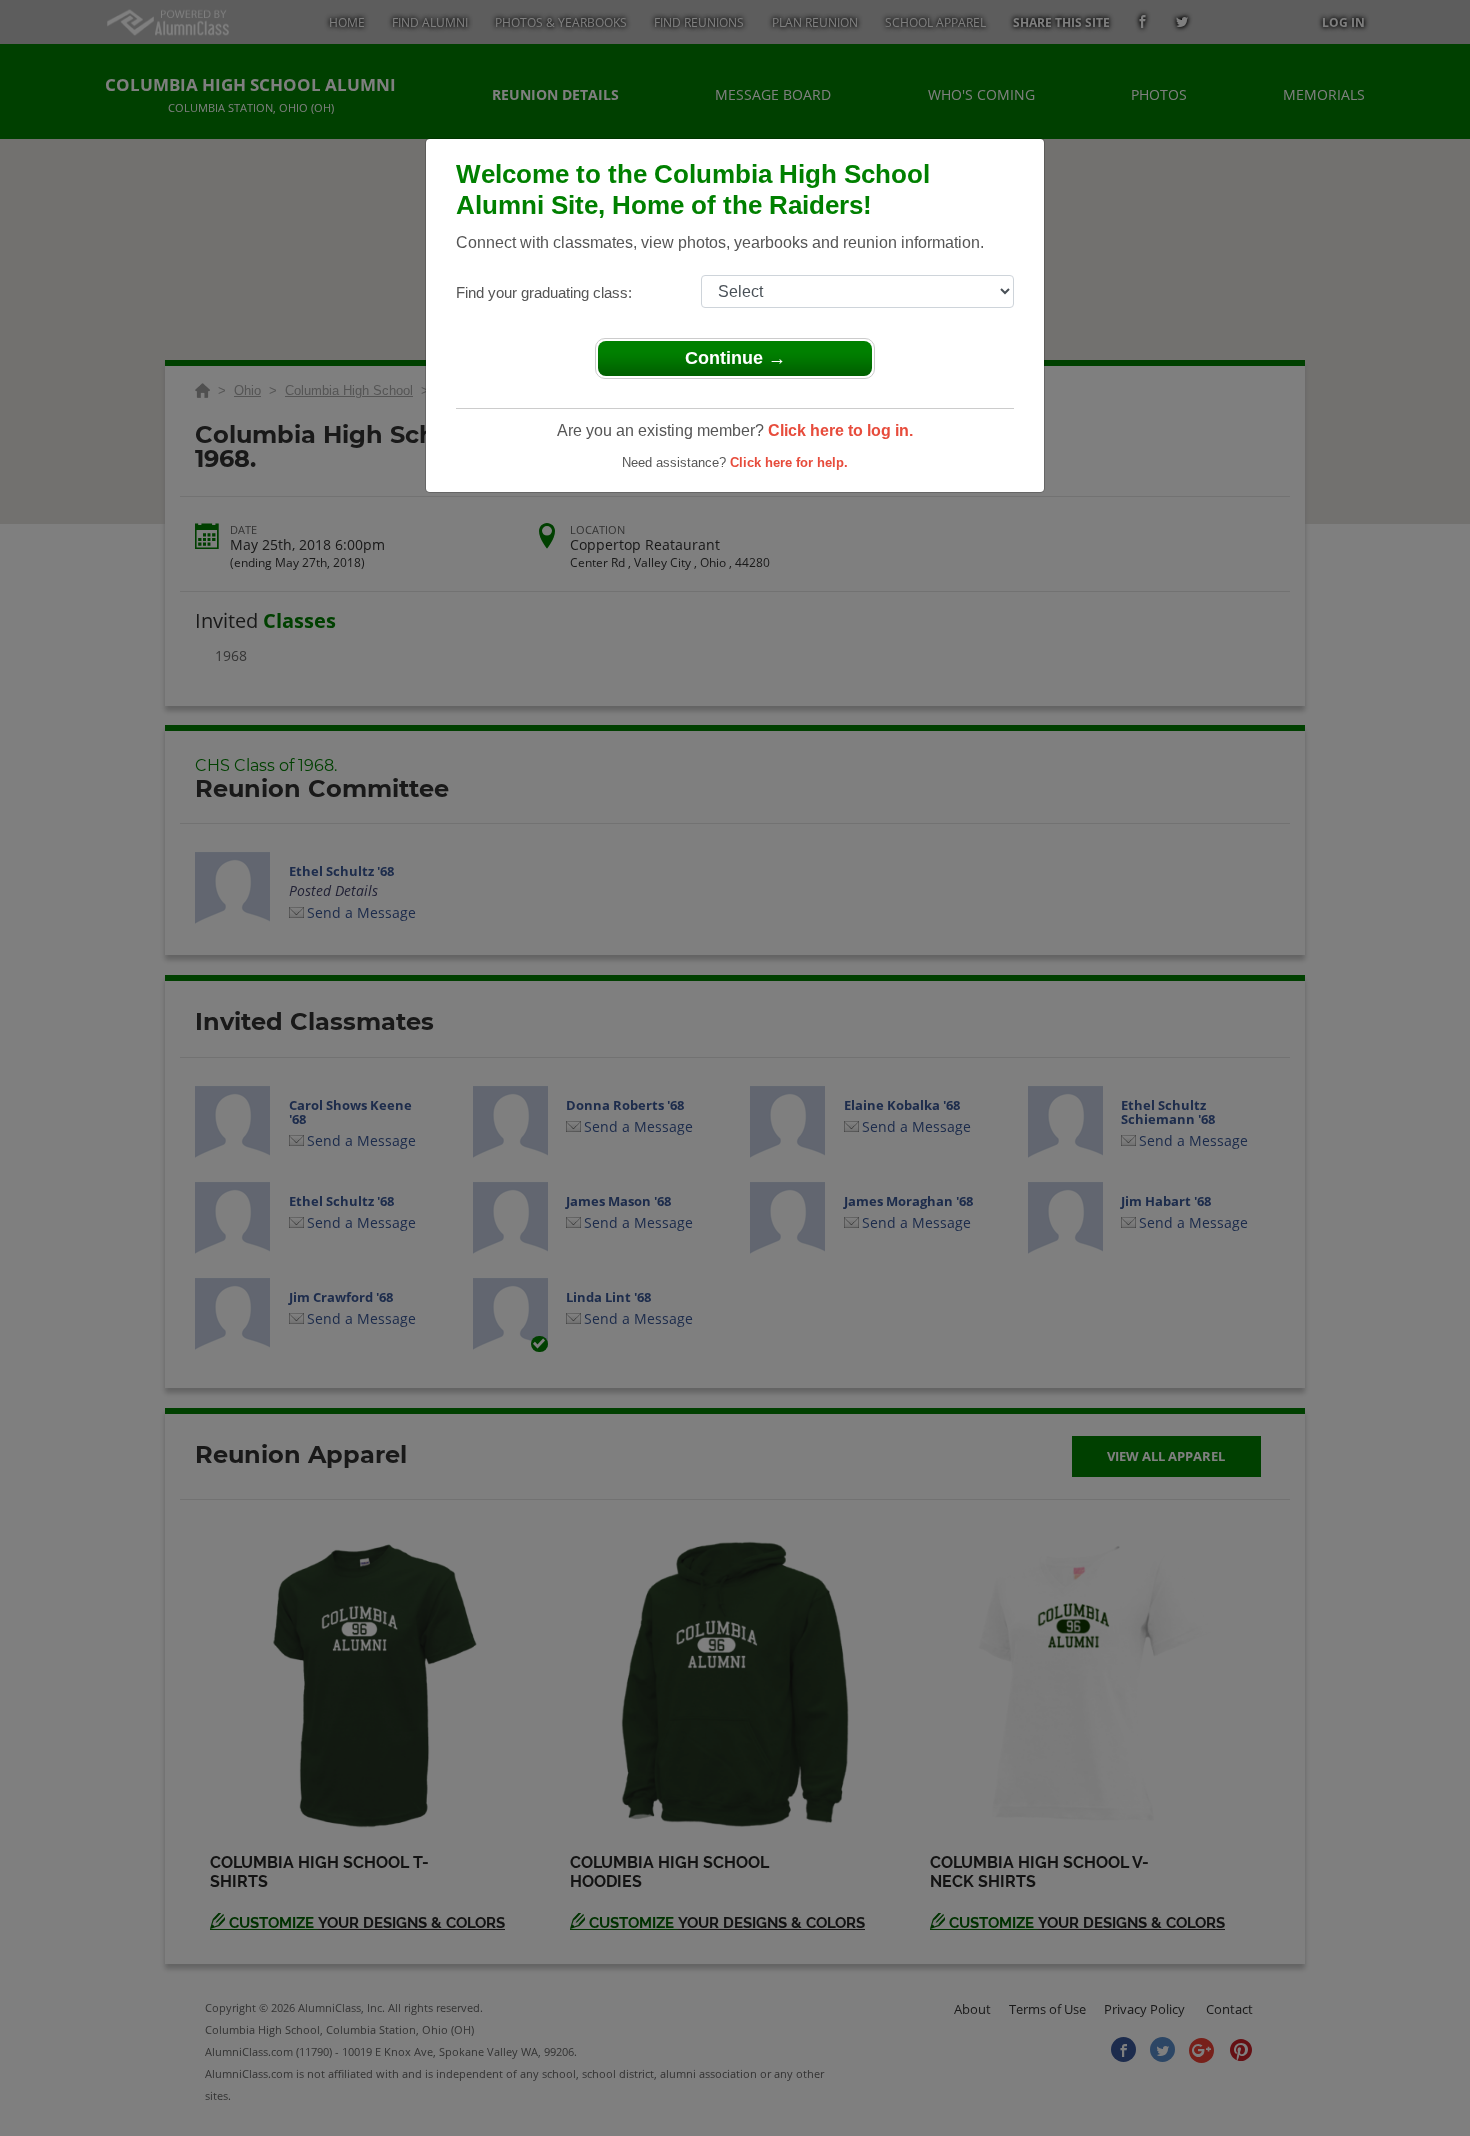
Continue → (735, 358)
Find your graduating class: (544, 292)
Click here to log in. (840, 430)
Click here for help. (789, 462)
